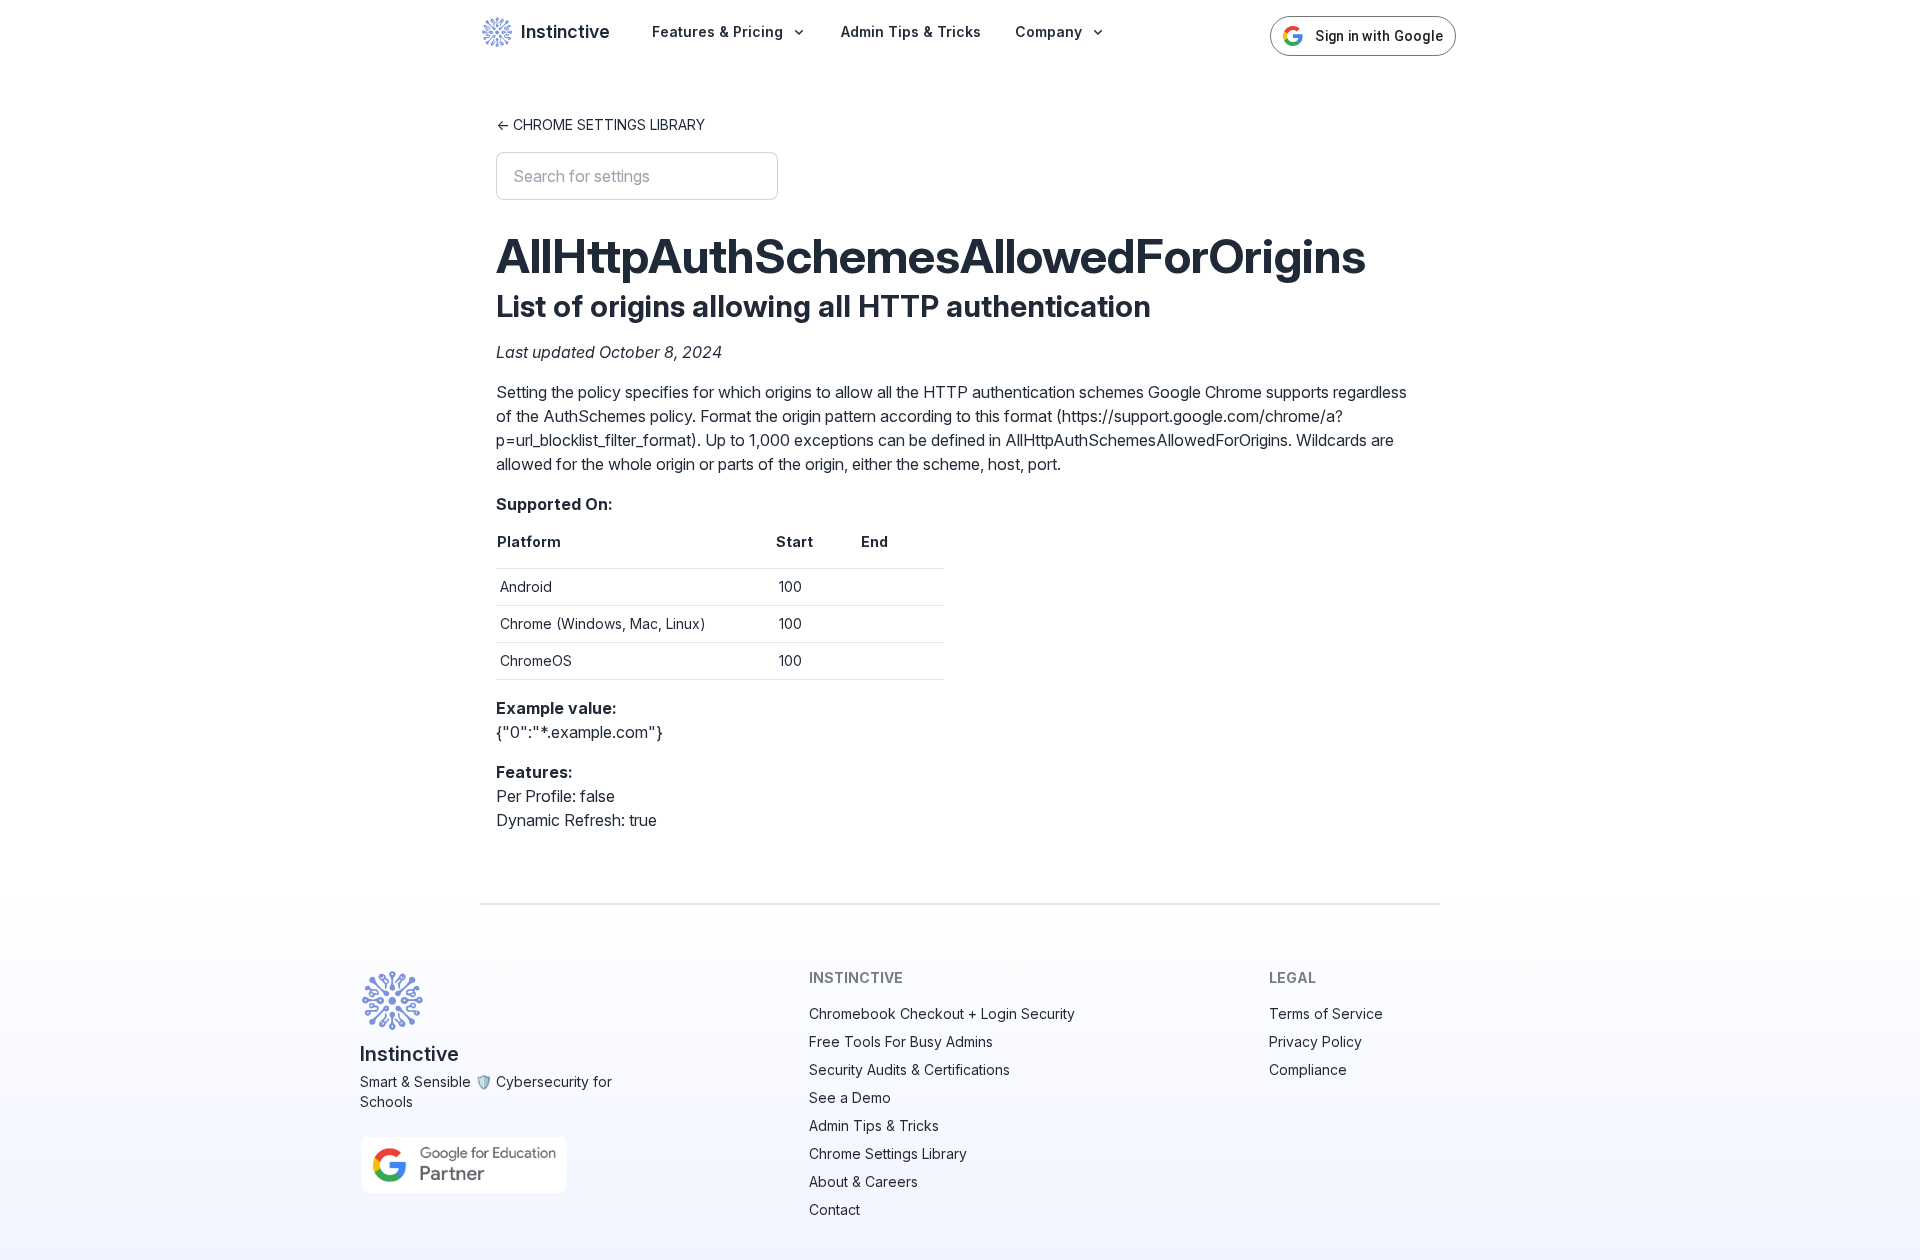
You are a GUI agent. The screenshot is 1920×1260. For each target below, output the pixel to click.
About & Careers (863, 1181)
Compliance (1308, 1069)
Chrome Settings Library (888, 1153)
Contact (834, 1209)
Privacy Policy (1315, 1041)
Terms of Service (1326, 1013)
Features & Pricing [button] (717, 31)
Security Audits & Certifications (909, 1069)
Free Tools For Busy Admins (901, 1041)
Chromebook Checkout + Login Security (942, 1013)
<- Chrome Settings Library (600, 124)
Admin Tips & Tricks (911, 31)
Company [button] (1048, 31)
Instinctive (565, 31)
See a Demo (850, 1097)
